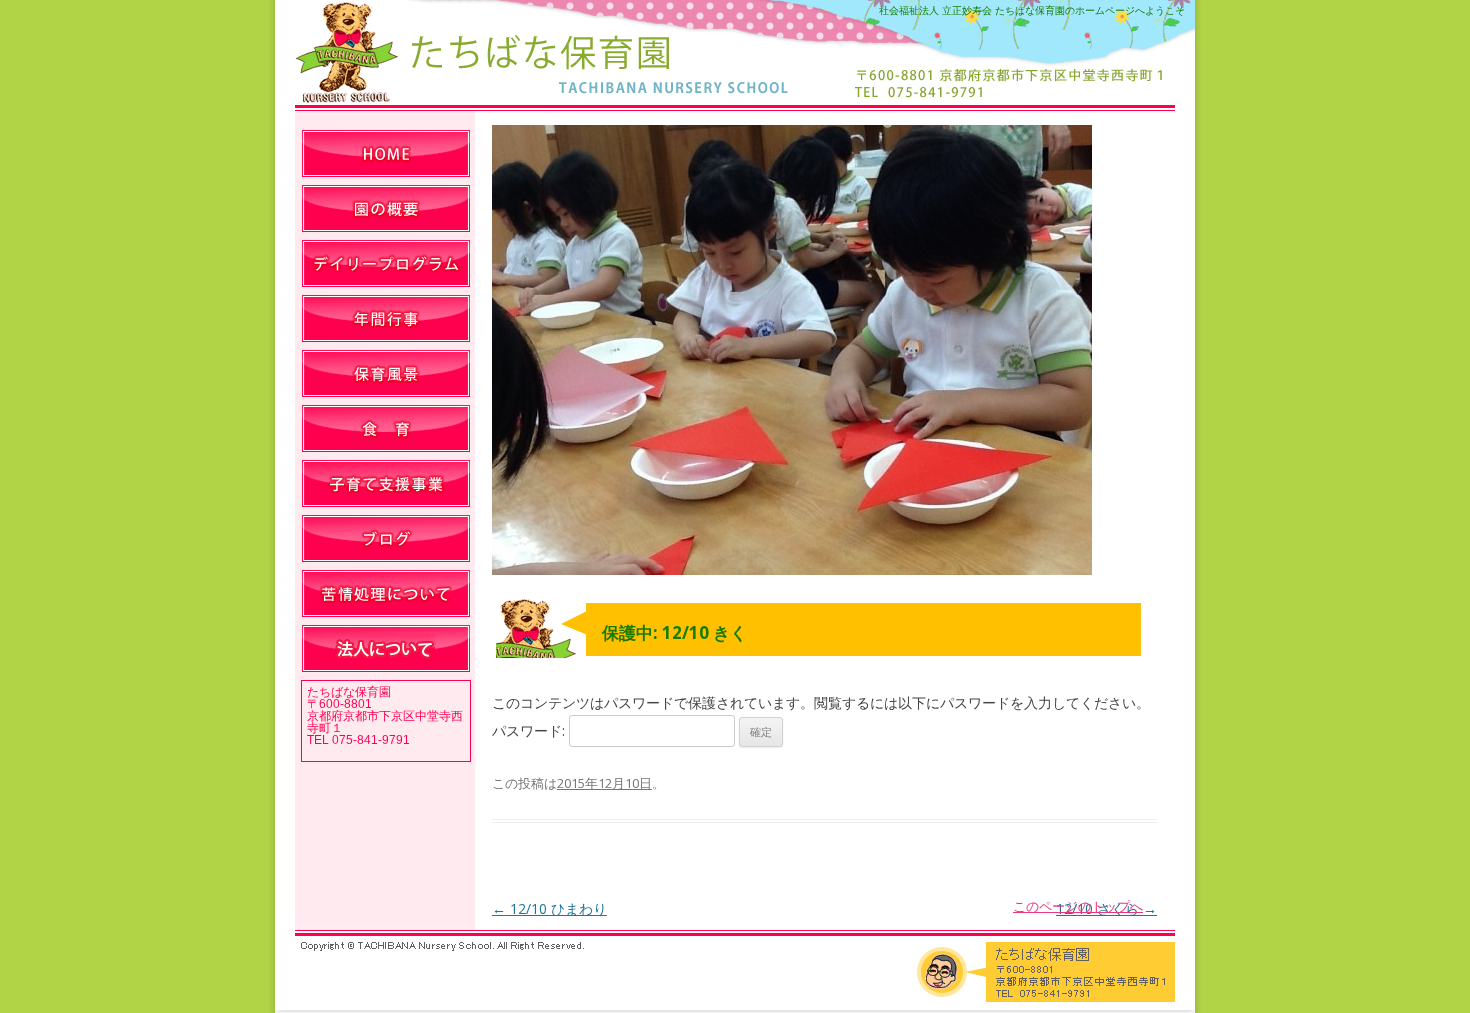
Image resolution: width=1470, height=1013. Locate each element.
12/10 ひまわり (549, 908)
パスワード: (530, 730)
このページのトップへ (1078, 906)
